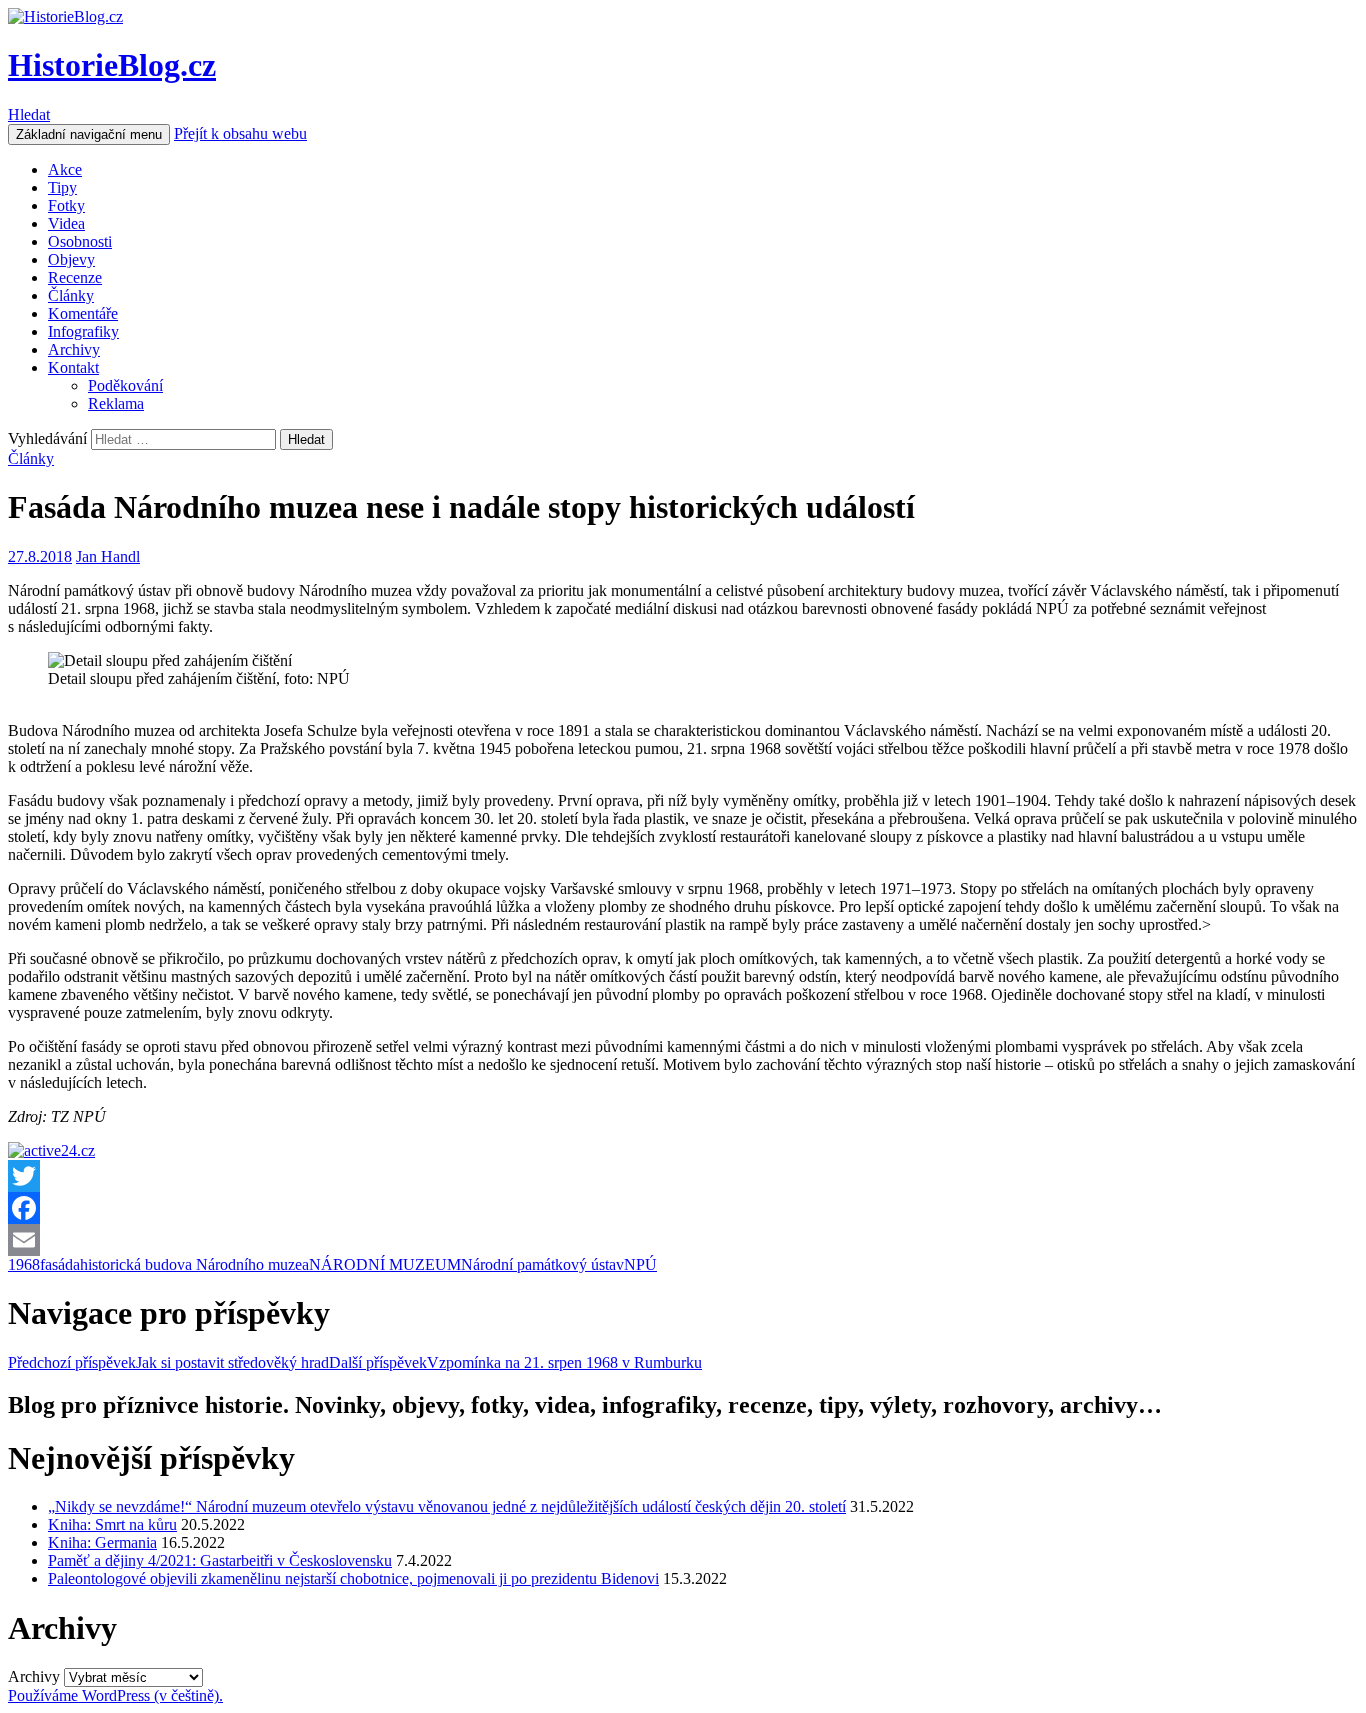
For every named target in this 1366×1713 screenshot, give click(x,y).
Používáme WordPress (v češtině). (115, 1695)
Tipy (62, 187)
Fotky (66, 205)
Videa (66, 223)
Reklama (116, 403)
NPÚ (640, 1264)
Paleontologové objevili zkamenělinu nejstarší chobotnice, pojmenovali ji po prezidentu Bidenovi (353, 1578)
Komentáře (83, 313)
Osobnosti (80, 241)
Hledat (29, 114)
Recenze (75, 277)
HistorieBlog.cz (112, 65)
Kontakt (73, 367)
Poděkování (125, 385)
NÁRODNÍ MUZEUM (385, 1264)
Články (71, 295)
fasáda (60, 1264)
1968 (24, 1264)
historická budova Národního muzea (194, 1264)
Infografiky (83, 331)
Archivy (74, 349)
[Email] (683, 1240)
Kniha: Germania (102, 1542)
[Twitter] (683, 1176)
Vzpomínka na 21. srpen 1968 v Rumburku (515, 1362)
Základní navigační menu (89, 134)
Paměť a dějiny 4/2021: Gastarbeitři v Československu (220, 1560)
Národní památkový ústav (542, 1264)
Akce (65, 169)
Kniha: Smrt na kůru (112, 1524)
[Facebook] (683, 1208)
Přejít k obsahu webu (240, 133)
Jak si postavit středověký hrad (168, 1362)
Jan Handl (108, 556)
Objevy (71, 259)
